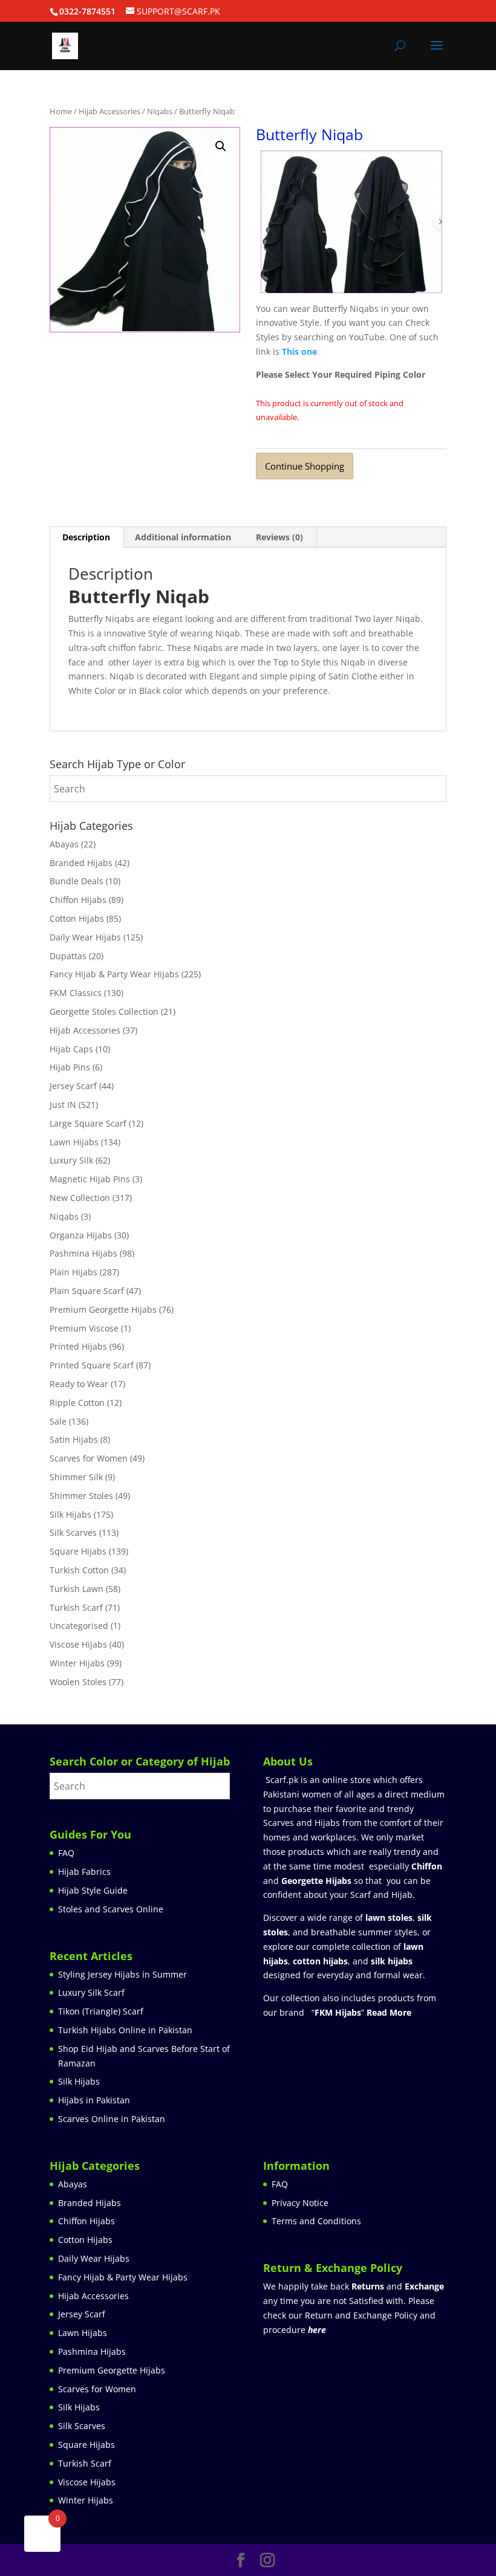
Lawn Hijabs (74, 1142)
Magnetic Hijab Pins (90, 1179)
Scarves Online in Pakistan (112, 2119)
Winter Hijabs (77, 1663)
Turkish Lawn (77, 1589)
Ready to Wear (79, 1384)
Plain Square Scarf (87, 1291)
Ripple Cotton (77, 1403)
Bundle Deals (77, 881)
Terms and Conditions (316, 2221)
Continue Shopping (305, 466)
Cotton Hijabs (77, 918)
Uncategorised (79, 1626)
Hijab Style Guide (93, 1890)
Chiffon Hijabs (78, 900)
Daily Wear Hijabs (85, 937)
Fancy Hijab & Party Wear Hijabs (114, 974)
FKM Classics (76, 993)
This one (299, 351)
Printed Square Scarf (92, 1365)
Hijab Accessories (109, 111)
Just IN (63, 1105)
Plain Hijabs (73, 1272)
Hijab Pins (70, 1067)
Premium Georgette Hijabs (103, 1309)
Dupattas (68, 956)
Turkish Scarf (76, 1607)
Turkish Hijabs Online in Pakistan (125, 2030)
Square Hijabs (78, 1551)
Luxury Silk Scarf (91, 1992)
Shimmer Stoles (81, 1496)
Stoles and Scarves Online (111, 1909)
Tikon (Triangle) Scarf (101, 2011)
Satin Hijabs (74, 1439)
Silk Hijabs (70, 1514)
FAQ (66, 1853)
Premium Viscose (84, 1328)
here (317, 2330)
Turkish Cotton (79, 1570)
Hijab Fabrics (84, 1872)
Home (61, 111)
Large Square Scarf (88, 1123)
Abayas (64, 844)
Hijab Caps (71, 1049)
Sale (58, 1421)
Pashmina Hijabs (83, 1253)
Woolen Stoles (78, 1682)
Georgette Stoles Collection (104, 1011)
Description (86, 537)
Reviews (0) (279, 537)
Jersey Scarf (73, 1086)
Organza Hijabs (81, 1235)
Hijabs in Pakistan (94, 2100)
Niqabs (160, 111)
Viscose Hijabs (78, 1644)
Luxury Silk (71, 1160)
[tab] (86, 537)
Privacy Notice (300, 2203)
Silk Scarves (73, 1532)
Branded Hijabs (81, 863)
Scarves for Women (89, 1458)
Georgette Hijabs (316, 1881)
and (398, 2286)
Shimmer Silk (76, 1477)
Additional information (183, 537)
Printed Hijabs (78, 1346)
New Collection (80, 1198)
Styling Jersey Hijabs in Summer (122, 1974)
